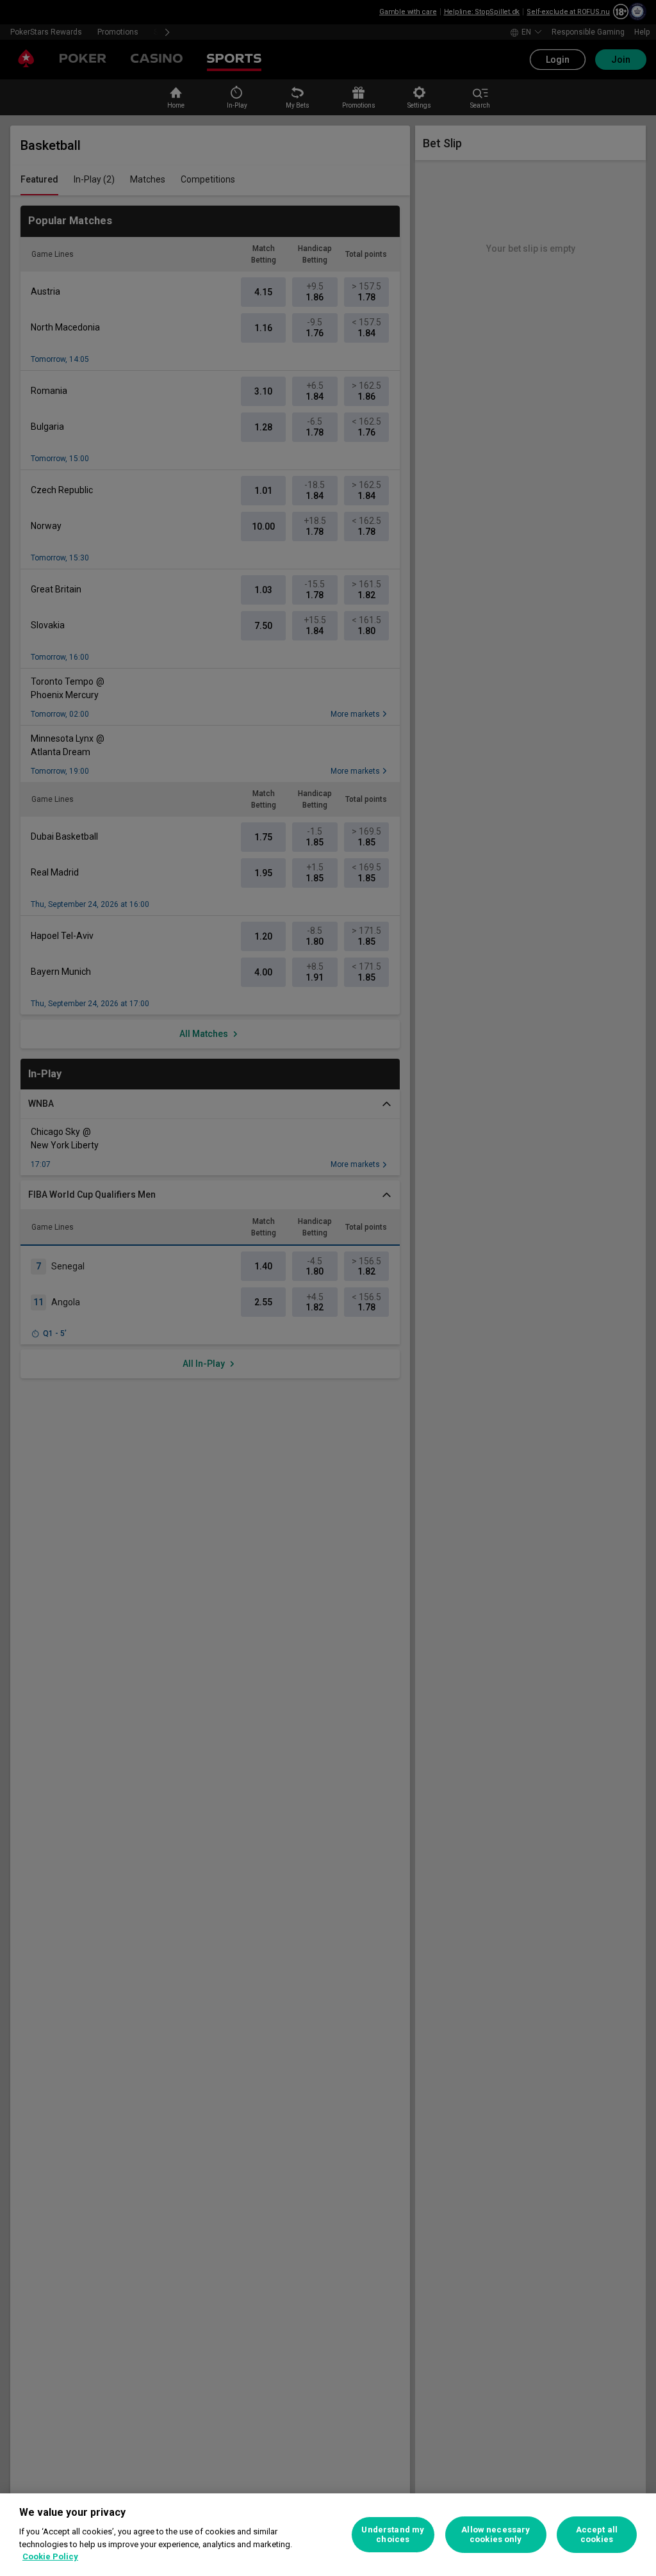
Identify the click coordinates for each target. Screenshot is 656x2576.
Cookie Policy (50, 2556)
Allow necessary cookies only (496, 2535)
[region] (328, 2535)
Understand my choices (393, 2535)
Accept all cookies (597, 2535)
